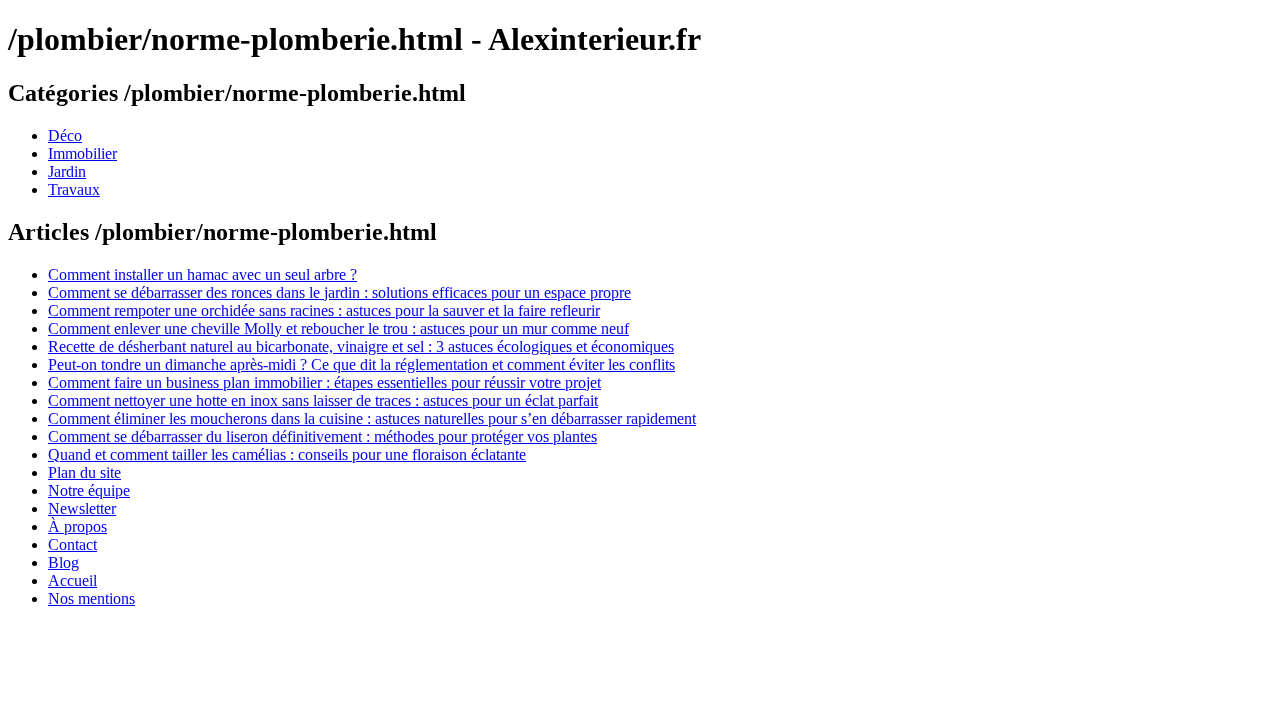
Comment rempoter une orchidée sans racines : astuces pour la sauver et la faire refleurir (324, 310)
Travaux (74, 189)
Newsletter (82, 508)
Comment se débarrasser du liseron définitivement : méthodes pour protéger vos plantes (322, 436)
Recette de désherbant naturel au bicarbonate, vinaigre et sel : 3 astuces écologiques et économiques (361, 346)
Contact (72, 544)
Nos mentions (91, 598)
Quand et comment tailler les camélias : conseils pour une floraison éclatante (287, 454)
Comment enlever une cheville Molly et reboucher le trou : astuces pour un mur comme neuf (338, 328)
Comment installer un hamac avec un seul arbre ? (202, 274)
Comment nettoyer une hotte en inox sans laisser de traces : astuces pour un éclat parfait (323, 400)
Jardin (67, 171)
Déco (65, 135)
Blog (63, 562)
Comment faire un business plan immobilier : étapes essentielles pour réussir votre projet (324, 382)
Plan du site (84, 472)
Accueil (72, 580)
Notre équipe (89, 490)
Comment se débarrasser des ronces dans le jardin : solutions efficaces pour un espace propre (339, 292)
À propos (77, 526)
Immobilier (82, 153)
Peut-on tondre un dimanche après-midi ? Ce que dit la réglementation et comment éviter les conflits (361, 364)
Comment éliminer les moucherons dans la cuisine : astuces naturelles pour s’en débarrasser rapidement (372, 418)
